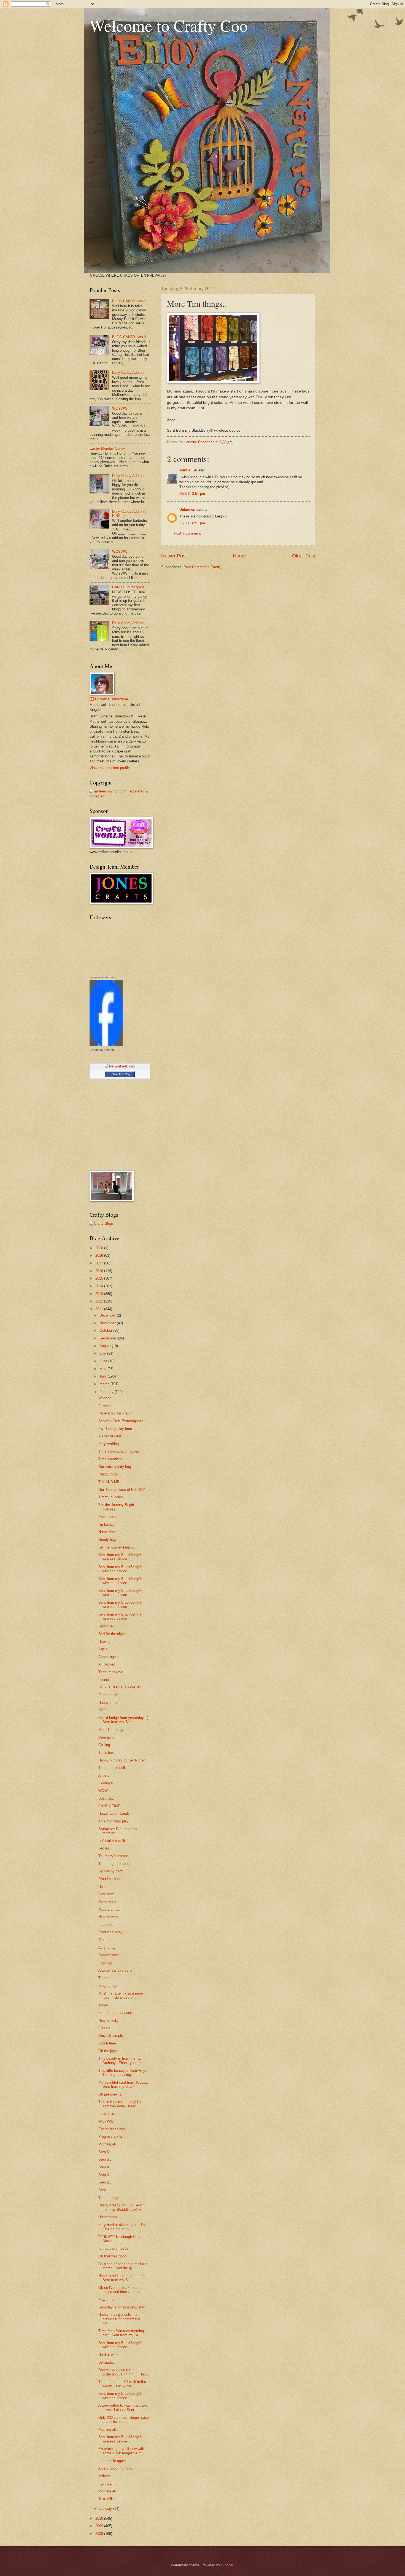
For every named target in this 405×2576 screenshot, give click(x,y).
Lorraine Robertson (112, 699)
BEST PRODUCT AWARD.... (122, 1687)
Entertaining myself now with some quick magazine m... (122, 2451)
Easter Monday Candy (107, 448)
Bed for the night (112, 1634)
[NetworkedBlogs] (120, 1066)
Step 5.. (105, 2159)
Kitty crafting (109, 1444)
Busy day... (107, 1798)
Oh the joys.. (109, 2051)
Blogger (227, 2565)
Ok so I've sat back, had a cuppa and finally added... (121, 2290)
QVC (102, 1710)
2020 (100, 1248)
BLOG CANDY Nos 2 (129, 301)
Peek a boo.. (109, 1517)
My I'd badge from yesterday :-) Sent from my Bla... (123, 1720)
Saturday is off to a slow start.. (123, 2307)
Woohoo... (106, 1398)
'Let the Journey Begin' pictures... (116, 1507)
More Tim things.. (112, 1730)
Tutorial (104, 1978)
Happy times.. (110, 1703)
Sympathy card (110, 1871)
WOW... (105, 1791)
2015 (100, 1278)
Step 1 (104, 2190)
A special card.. (111, 1436)
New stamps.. (109, 1917)
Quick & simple (111, 2036)
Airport (104, 1775)
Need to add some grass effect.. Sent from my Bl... (124, 2278)
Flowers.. (106, 1406)
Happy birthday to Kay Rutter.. (122, 1760)
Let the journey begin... (117, 1547)
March (105, 1384)
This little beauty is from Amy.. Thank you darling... (123, 2073)
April (104, 1376)
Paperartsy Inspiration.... (118, 1413)
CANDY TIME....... (113, 1806)
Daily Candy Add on (128, 373)
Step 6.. (105, 2152)
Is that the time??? (113, 2248)
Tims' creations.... (113, 1459)
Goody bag (107, 1540)
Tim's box (106, 1753)
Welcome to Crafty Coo (169, 25)
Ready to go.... (110, 1474)
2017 (100, 1263)
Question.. (107, 1737)
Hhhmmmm (108, 2217)
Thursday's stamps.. (115, 1856)
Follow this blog (120, 1074)
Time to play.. (109, 2198)
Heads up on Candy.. (115, 1813)
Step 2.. (105, 2182)
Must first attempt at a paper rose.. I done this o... (121, 1995)
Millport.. (105, 2476)
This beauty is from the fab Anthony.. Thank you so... (121, 2060)
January (106, 2509)
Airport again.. (110, 1657)
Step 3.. (105, 2175)
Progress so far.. (112, 2136)
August (106, 1346)
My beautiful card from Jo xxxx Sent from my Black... (123, 2084)
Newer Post (174, 556)
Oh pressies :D (110, 2094)
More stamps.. (110, 1909)
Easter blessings (112, 2129)
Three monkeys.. (112, 1672)
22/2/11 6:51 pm (192, 523)
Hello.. (103, 1887)
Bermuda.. (107, 2362)
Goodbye (106, 1783)
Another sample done (115, 1970)
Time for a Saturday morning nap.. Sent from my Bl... (121, 2333)
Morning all (107, 2491)
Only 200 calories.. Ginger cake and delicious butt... (124, 2420)
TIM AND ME (109, 1482)
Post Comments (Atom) (202, 567)
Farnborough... (110, 1695)
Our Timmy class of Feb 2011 (122, 1490)
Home (239, 556)
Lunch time (107, 2043)
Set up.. (105, 1848)
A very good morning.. (116, 2468)
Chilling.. (105, 1745)
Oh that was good (112, 2256)
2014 (100, 1286)
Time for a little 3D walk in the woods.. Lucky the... (122, 2384)
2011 (100, 1309)
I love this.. (107, 2114)
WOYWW (120, 408)
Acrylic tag (107, 1948)
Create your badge (102, 1050)
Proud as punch (111, 1879)
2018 (100, 1255)
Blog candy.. (108, 1986)
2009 (100, 2526)
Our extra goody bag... (116, 1467)
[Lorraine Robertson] (106, 1045)
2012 (100, 1301)
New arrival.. (108, 2020)
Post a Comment (187, 533)
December (108, 1315)
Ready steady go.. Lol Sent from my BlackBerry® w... (121, 2207)
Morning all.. (108, 2144)
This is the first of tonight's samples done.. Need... (120, 2104)
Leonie (104, 1680)
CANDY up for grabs (128, 587)
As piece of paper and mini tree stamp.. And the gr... (123, 2266)
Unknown (187, 510)
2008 (100, 2534)
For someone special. (116, 2013)
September (109, 1338)
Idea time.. (107, 1925)
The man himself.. (113, 1768)
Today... (105, 2005)
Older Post (304, 556)
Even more (107, 1902)
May (103, 1369)
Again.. (104, 1649)
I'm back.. (106, 1524)
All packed (107, 1664)
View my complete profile (110, 768)
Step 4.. (105, 2167)
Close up (105, 1940)
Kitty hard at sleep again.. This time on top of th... (123, 2227)
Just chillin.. (108, 2499)
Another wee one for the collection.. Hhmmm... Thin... (124, 2372)
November (108, 1323)
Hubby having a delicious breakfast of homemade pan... (119, 2319)
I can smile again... (114, 2461)
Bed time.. (107, 1626)
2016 (100, 1271)
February (107, 1392)
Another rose (109, 1955)
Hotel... (104, 1641)
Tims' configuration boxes (119, 1451)
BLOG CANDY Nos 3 (129, 337)
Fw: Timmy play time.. (116, 1429)
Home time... (109, 1532)
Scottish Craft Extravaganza (121, 1421)
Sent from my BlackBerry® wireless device (120, 1557)
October (106, 1330)
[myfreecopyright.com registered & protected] (120, 796)
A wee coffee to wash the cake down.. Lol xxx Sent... (123, 2407)
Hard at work (108, 2355)
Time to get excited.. (115, 1864)
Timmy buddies (111, 1497)
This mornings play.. (114, 1821)
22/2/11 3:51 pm (192, 494)
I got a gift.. (108, 2483)
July (103, 1353)
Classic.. (105, 2028)
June (104, 1361)
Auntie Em (188, 470)
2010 (100, 2518)
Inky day (105, 1963)
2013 (100, 1294)
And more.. (107, 1894)
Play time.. (107, 2299)
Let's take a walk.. (113, 1841)
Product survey (110, 1932)
